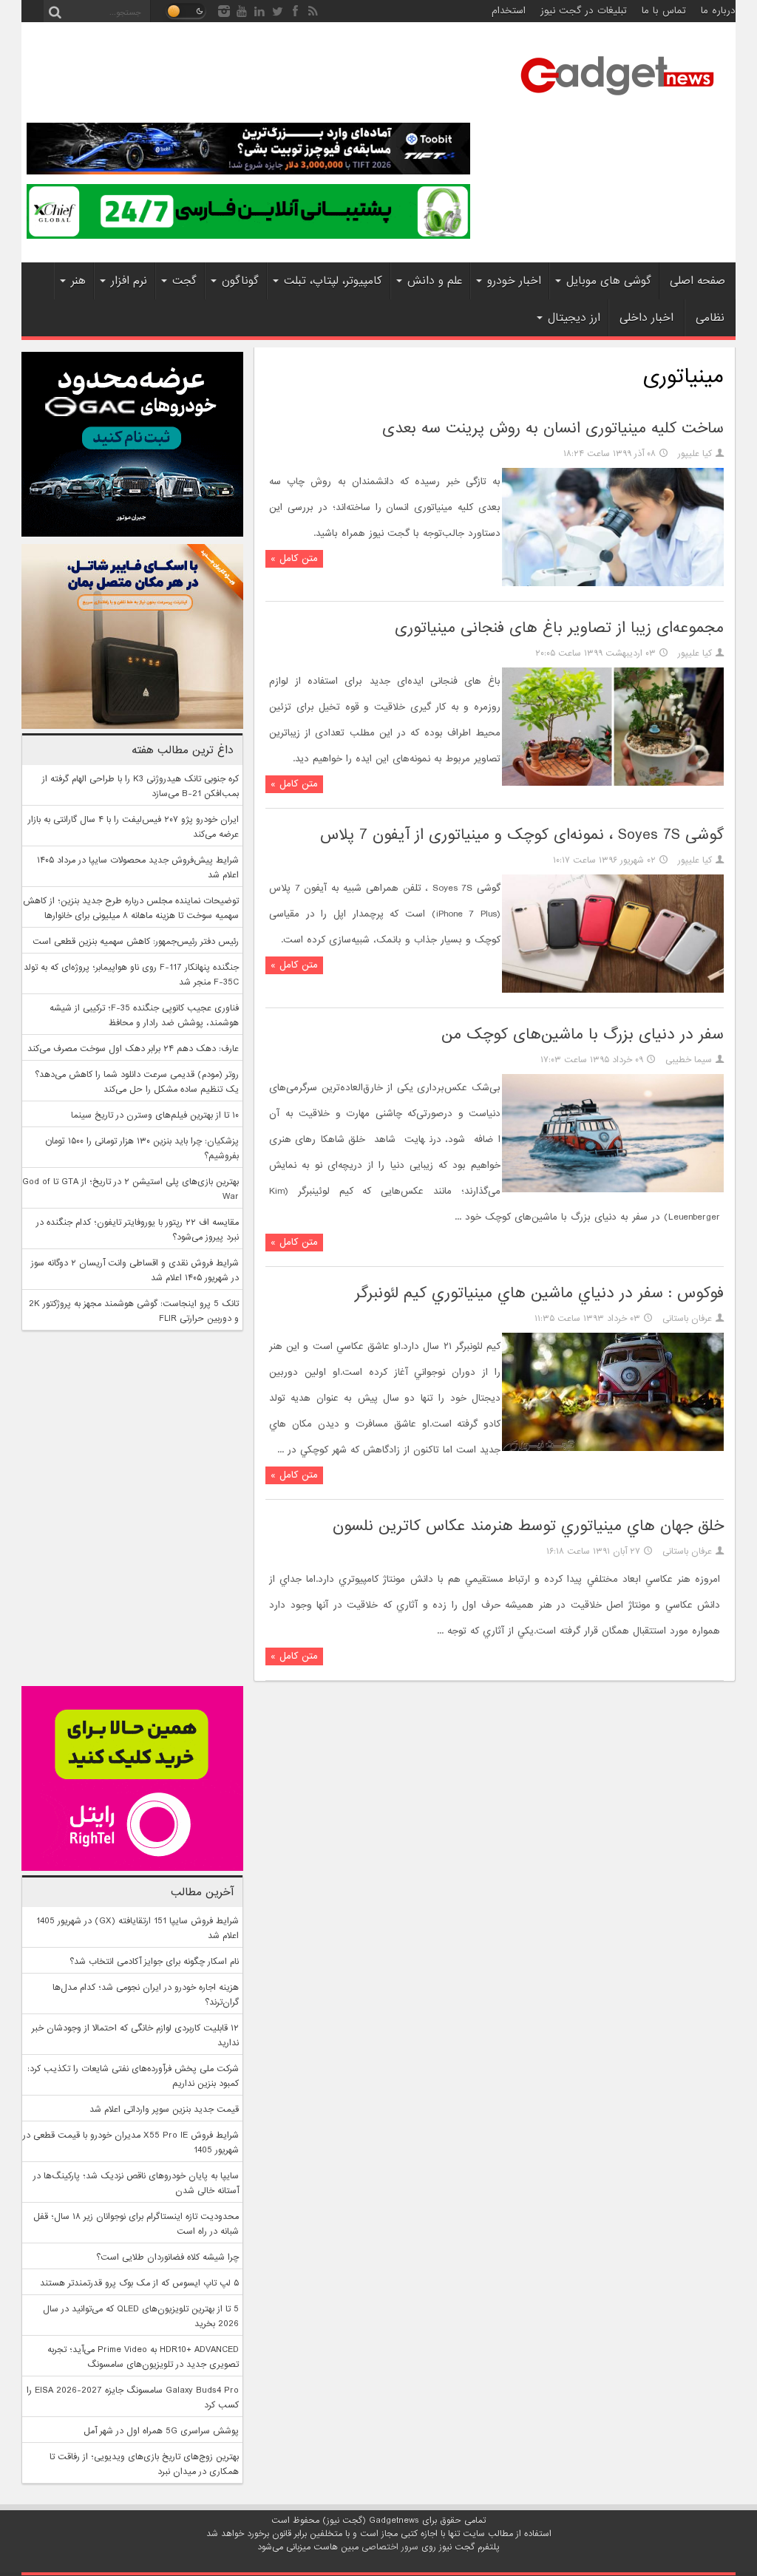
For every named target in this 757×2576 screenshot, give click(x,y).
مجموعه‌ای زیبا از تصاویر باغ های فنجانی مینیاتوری (559, 628)
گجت (184, 281)
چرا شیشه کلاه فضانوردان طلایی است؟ (167, 2257)
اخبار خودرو (514, 281)
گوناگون (240, 281)
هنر (78, 281)
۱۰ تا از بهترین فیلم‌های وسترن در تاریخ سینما (155, 1115)
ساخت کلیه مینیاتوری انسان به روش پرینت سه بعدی (553, 428)
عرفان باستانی (687, 1319)
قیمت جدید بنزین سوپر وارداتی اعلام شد (164, 2110)
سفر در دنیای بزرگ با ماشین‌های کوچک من (583, 1034)
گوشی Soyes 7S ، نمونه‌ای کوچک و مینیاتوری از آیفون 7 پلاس (522, 835)
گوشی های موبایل (609, 281)
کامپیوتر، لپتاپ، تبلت (333, 281)
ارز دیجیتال (574, 318)
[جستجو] (55, 11)
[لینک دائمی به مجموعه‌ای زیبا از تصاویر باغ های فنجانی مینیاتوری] (613, 784)
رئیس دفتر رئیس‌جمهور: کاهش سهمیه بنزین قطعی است (136, 942)
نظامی (710, 318)
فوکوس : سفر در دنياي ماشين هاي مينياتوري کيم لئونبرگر (539, 1293)
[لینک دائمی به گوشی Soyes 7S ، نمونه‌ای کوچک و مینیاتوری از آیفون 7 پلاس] (613, 990)
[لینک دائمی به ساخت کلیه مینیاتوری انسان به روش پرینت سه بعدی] (613, 584)
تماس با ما (664, 11)
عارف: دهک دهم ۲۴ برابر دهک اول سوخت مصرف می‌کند (133, 1049)
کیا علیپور (695, 454)
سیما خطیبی (689, 1060)
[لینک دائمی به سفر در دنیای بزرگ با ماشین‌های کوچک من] (613, 1190)
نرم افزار (129, 281)
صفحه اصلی (697, 281)
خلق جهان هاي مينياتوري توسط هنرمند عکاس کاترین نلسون (528, 1526)
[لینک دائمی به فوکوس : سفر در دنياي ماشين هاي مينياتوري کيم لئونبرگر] (613, 1449)
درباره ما (718, 11)
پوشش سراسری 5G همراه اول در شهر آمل (161, 2431)
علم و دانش (435, 281)
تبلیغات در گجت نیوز (584, 11)
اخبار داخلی (646, 318)
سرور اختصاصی (390, 2547)
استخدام (509, 11)
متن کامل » (294, 558)
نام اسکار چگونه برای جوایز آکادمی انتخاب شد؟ (154, 1962)
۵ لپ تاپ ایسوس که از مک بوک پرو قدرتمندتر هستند (139, 2283)
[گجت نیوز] (617, 100)
